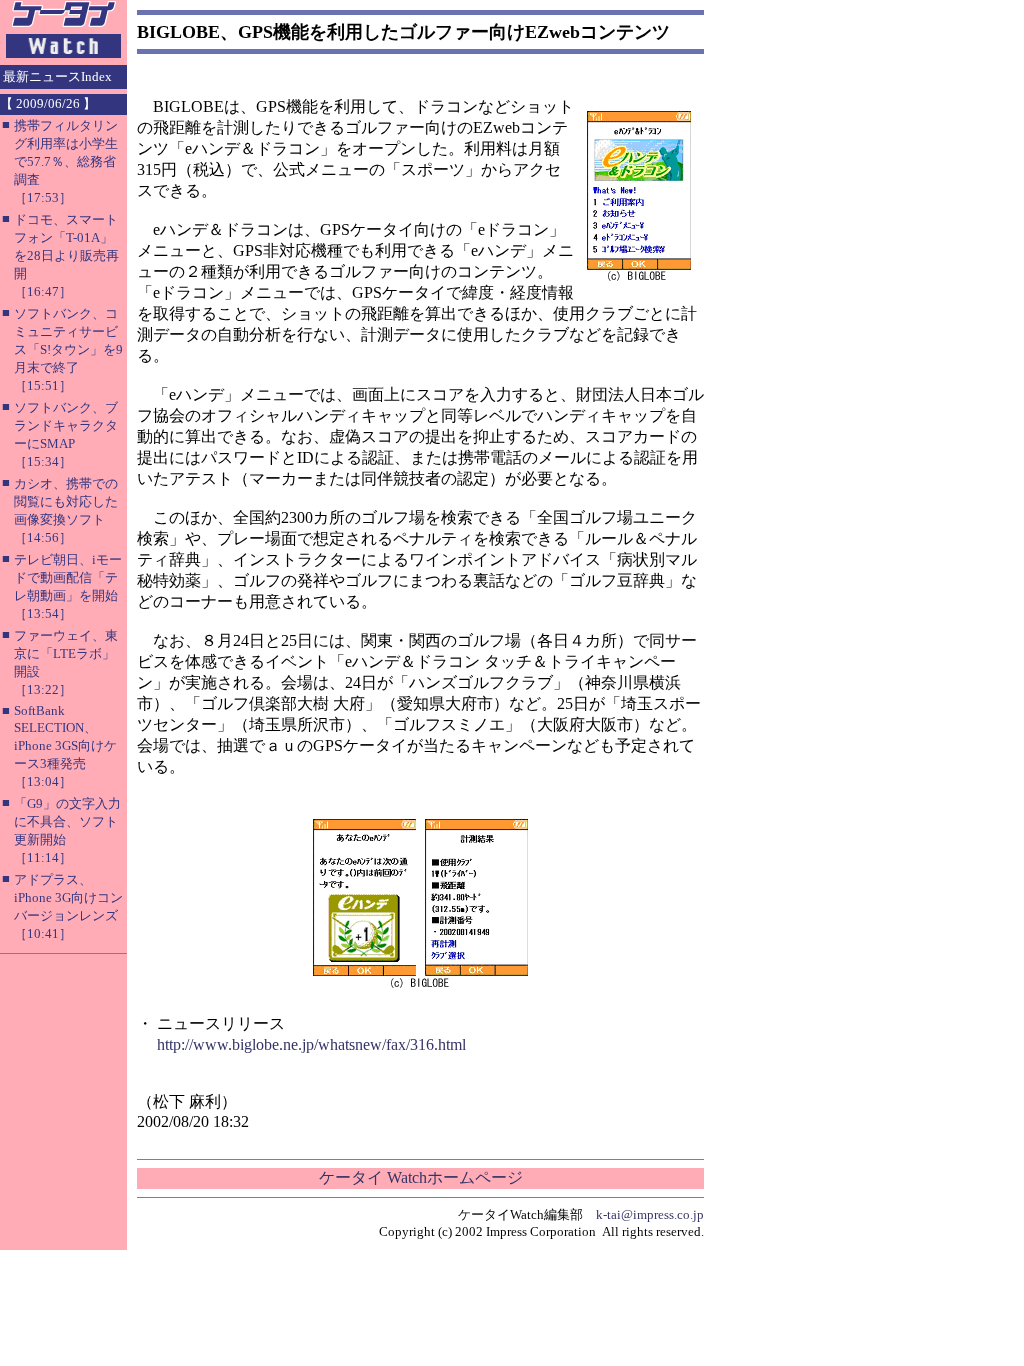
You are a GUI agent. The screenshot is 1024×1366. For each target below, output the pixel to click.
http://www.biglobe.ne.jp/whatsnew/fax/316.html (311, 1044)
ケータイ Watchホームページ (421, 1177)
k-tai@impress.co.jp (650, 1214)
